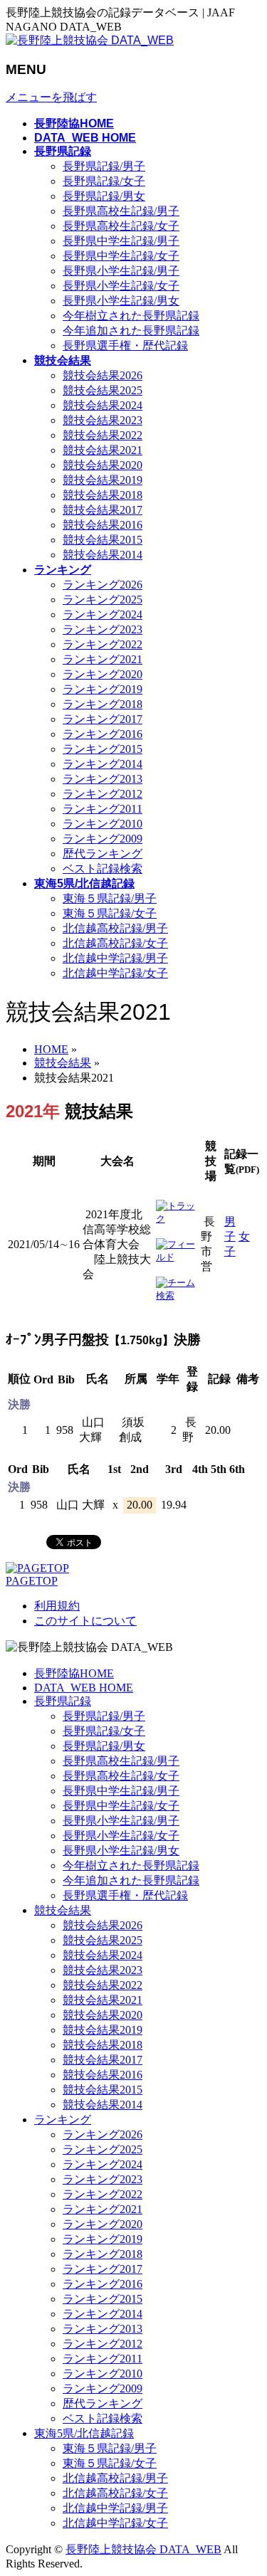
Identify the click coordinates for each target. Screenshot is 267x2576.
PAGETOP (32, 1581)
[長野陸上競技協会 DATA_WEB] (90, 40)
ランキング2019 (103, 689)
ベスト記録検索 (103, 869)
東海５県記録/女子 (110, 913)
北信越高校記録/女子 (115, 943)
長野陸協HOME (74, 1673)
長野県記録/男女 (104, 196)
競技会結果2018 (103, 495)
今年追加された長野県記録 (131, 331)
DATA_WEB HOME (84, 1688)
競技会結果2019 (103, 480)
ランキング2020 (103, 674)
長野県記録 (63, 1701)
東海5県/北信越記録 (84, 2433)
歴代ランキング (103, 854)
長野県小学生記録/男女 (121, 301)
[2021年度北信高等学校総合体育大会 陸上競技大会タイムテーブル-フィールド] (177, 1257)
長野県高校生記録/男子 (121, 211)
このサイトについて (85, 1621)
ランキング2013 (103, 779)
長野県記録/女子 (104, 181)
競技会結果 (63, 1910)
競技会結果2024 (103, 405)
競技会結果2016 (103, 525)
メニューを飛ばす (51, 97)
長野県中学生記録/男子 (121, 241)
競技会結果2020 (103, 465)
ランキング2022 (103, 644)
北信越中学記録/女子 (115, 973)
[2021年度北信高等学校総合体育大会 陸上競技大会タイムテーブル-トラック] (177, 1219)
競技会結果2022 (103, 435)
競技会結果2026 (103, 375)
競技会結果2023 (103, 420)
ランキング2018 (103, 704)
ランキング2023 (103, 629)
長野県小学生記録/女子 (121, 286)
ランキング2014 (103, 764)
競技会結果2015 (103, 540)
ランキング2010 (103, 824)
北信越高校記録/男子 (115, 928)
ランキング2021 (103, 659)
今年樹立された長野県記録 (131, 316)
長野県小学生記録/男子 (121, 271)
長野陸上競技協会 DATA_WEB (143, 2549)
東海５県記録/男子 (110, 898)
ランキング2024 (103, 614)
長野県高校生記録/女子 (121, 226)
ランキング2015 (103, 749)
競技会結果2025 (103, 390)
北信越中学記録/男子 (115, 958)
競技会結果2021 (103, 450)
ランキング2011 (103, 809)
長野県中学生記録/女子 (121, 256)
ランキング (63, 2120)
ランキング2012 (103, 794)
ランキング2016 (103, 734)
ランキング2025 (103, 600)
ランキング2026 (103, 585)
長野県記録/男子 (104, 166)
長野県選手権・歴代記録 (125, 345)
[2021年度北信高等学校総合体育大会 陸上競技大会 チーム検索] (177, 1295)
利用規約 (57, 1606)
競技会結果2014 (103, 555)
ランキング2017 (103, 719)
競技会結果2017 (103, 510)
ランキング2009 (103, 839)
